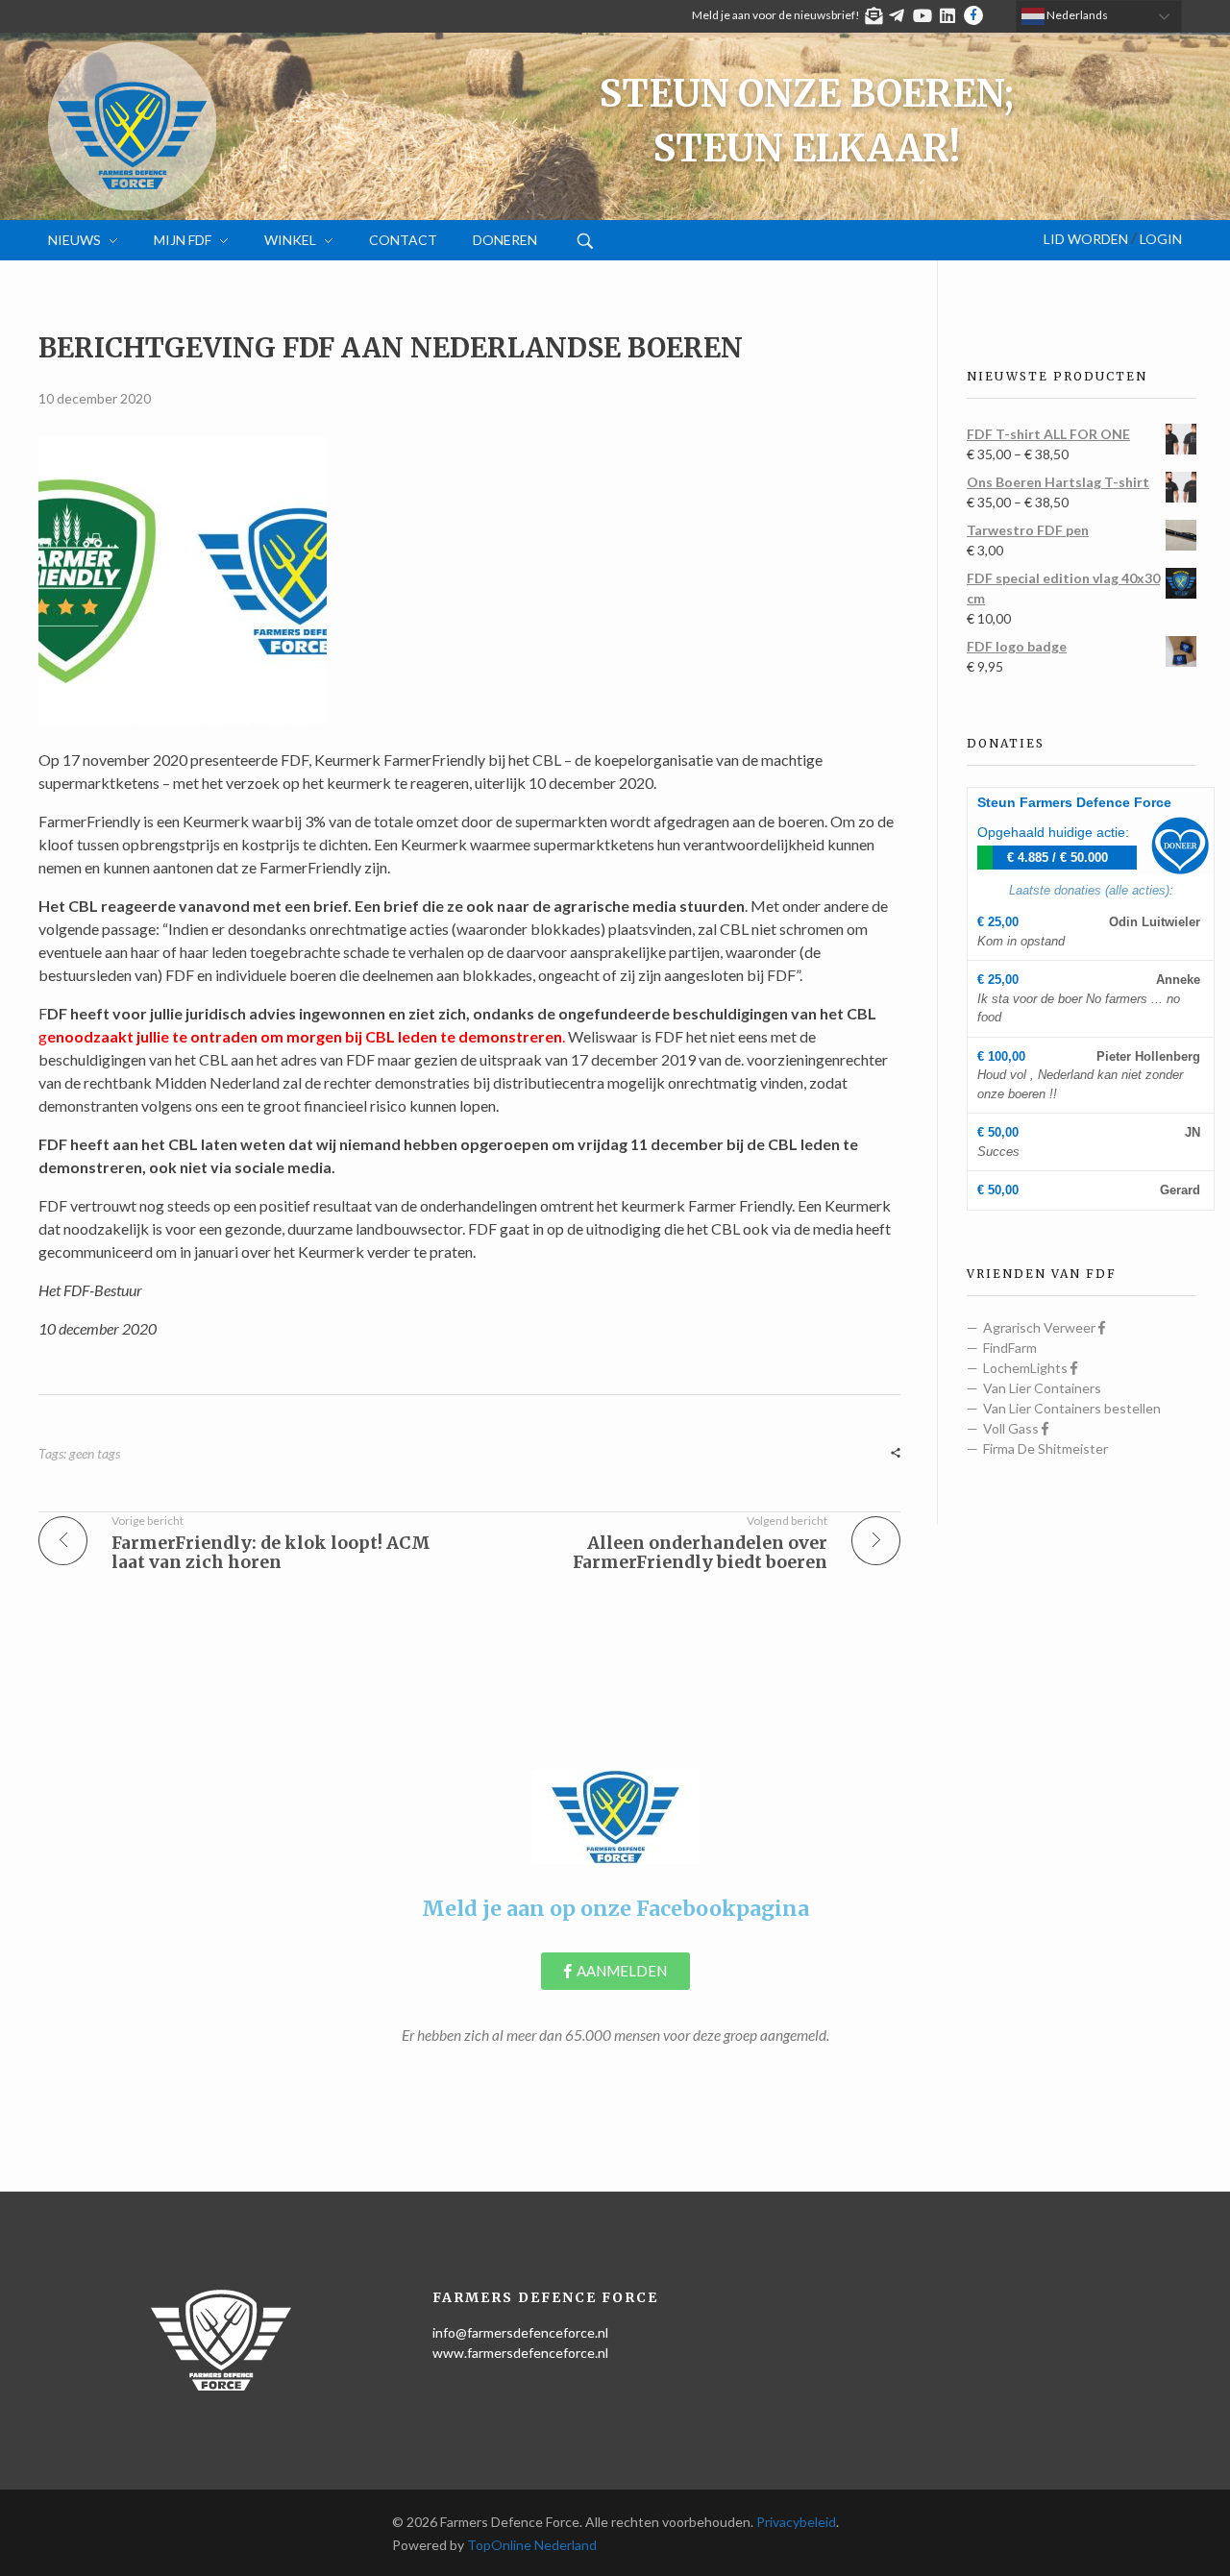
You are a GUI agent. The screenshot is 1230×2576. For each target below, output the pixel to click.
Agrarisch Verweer (1041, 1327)
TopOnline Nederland (532, 2545)
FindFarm (1010, 1348)
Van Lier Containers (1042, 1388)
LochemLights (1027, 1368)
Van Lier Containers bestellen (1072, 1408)
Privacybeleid (796, 2522)
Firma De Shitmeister (1045, 1448)
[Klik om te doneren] (1180, 846)
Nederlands (1076, 15)
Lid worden (1086, 239)
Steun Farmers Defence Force (1074, 802)
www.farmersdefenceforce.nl (520, 2353)
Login (1161, 239)
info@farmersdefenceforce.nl (520, 2332)
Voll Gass (1012, 1428)
